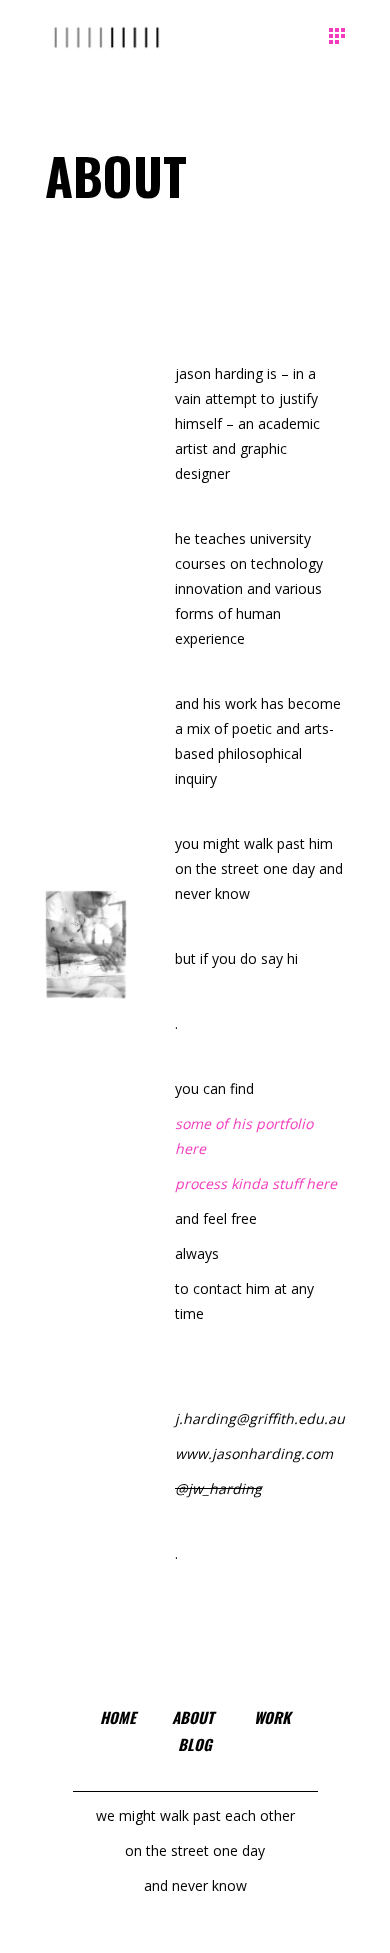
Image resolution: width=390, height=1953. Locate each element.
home (118, 1717)
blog (195, 1744)
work (272, 1717)
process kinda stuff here (256, 1183)
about (193, 1717)
